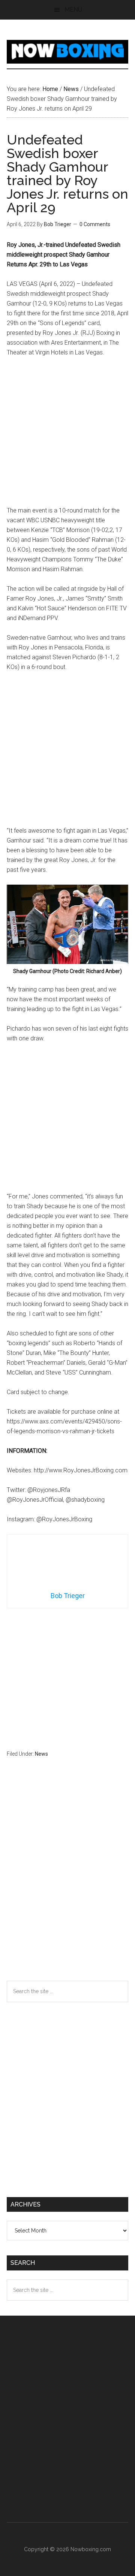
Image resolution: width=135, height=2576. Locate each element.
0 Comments (95, 224)
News (41, 1754)
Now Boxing (67, 52)
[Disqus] (67, 1884)
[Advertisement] (67, 435)
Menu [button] (73, 10)
